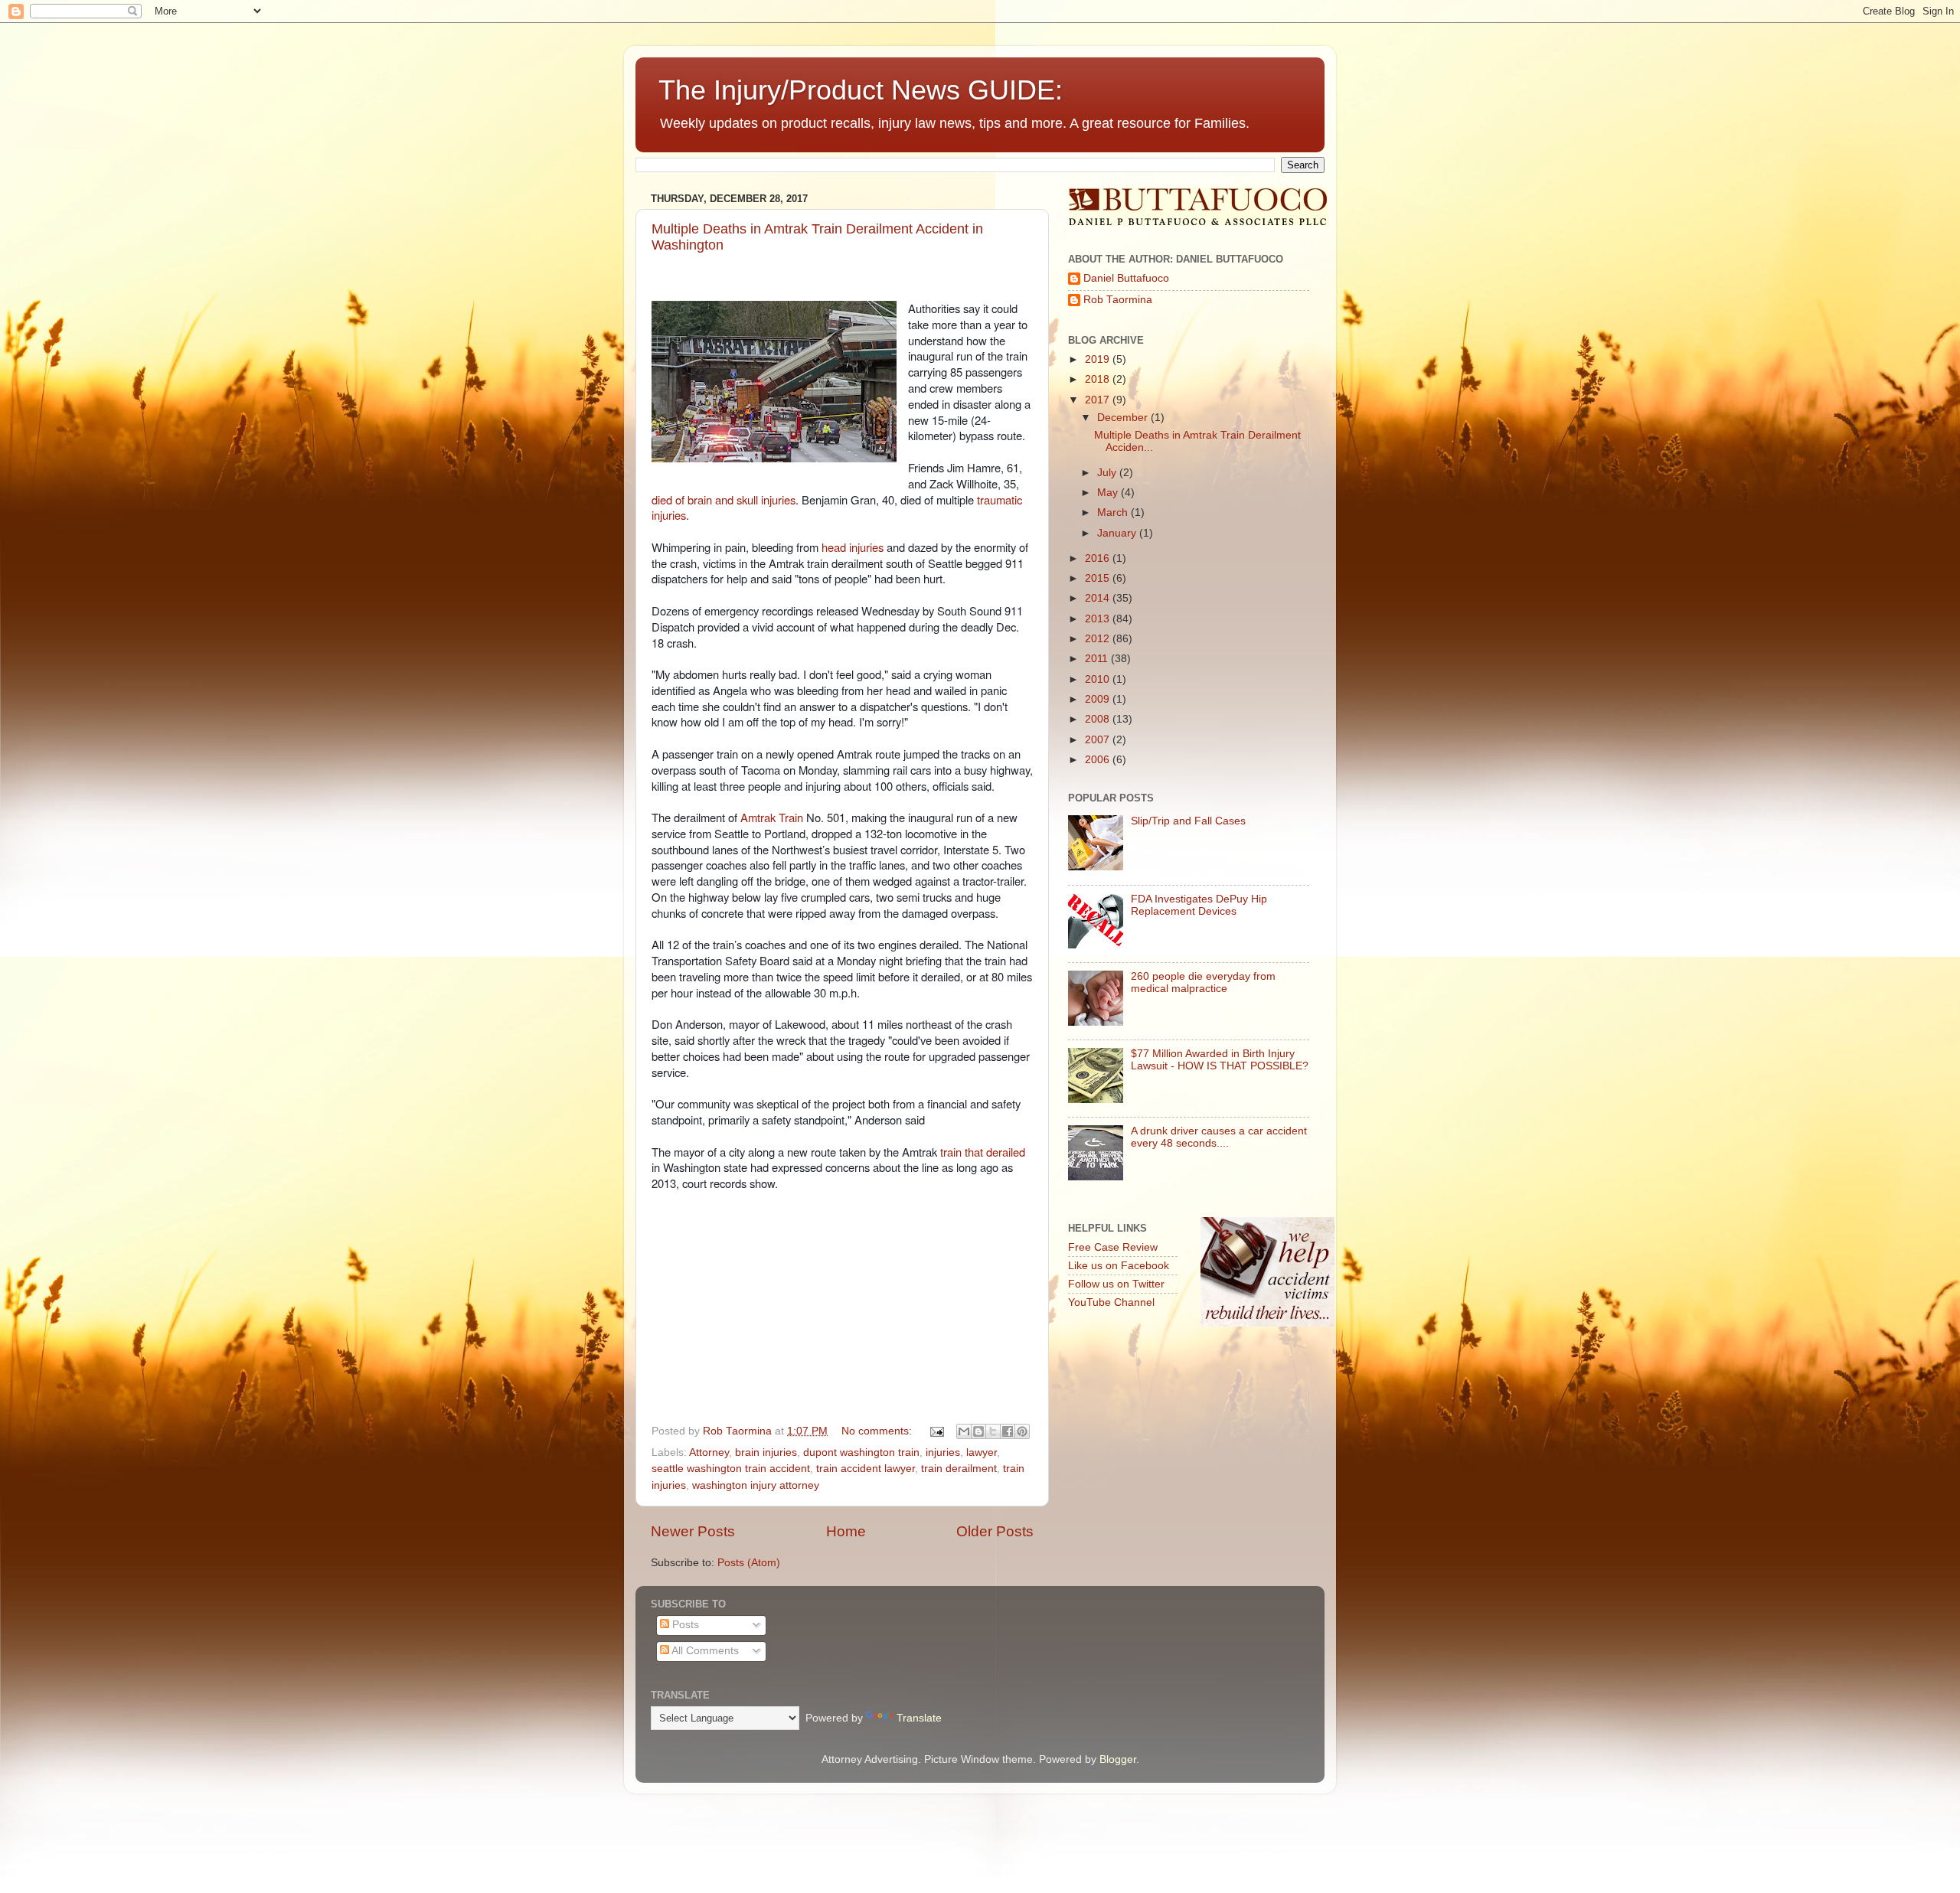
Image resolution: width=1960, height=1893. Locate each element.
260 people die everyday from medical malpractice (1203, 982)
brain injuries (766, 1452)
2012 (1099, 639)
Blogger (1118, 1759)
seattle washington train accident (731, 1469)
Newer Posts (693, 1531)
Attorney (709, 1452)
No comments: (878, 1431)
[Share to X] (993, 1431)
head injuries (853, 547)
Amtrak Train (772, 817)
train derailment (959, 1469)
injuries (943, 1452)
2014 (1099, 598)
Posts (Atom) (749, 1563)
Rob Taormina (1118, 300)
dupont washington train (861, 1452)
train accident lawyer (866, 1469)
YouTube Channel (1111, 1302)
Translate (919, 1718)
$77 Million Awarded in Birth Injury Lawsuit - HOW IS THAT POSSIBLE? (1220, 1060)
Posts (684, 1625)
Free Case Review (1113, 1247)
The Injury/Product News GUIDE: (861, 90)
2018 (1099, 379)
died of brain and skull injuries (724, 499)
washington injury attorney (756, 1485)
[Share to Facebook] (1008, 1431)
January (1118, 533)
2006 (1099, 760)
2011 (1098, 659)
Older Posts (995, 1531)
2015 (1099, 578)
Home (846, 1531)
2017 (1099, 400)
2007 (1099, 740)
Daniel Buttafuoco (1126, 278)
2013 (1099, 619)
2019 (1099, 359)
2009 (1099, 699)
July (1108, 473)
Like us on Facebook (1119, 1266)
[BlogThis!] (978, 1431)
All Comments (704, 1651)
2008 (1099, 719)
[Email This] (964, 1431)
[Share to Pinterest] (1022, 1431)
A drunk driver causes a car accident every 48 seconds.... (1219, 1137)
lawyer (982, 1452)
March (1114, 512)
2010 (1099, 679)
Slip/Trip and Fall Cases (1188, 821)
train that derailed (983, 1152)
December (1124, 418)
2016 (1099, 558)
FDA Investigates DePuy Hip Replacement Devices (1199, 905)
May (1109, 493)
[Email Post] (936, 1431)
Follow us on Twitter (1116, 1284)
